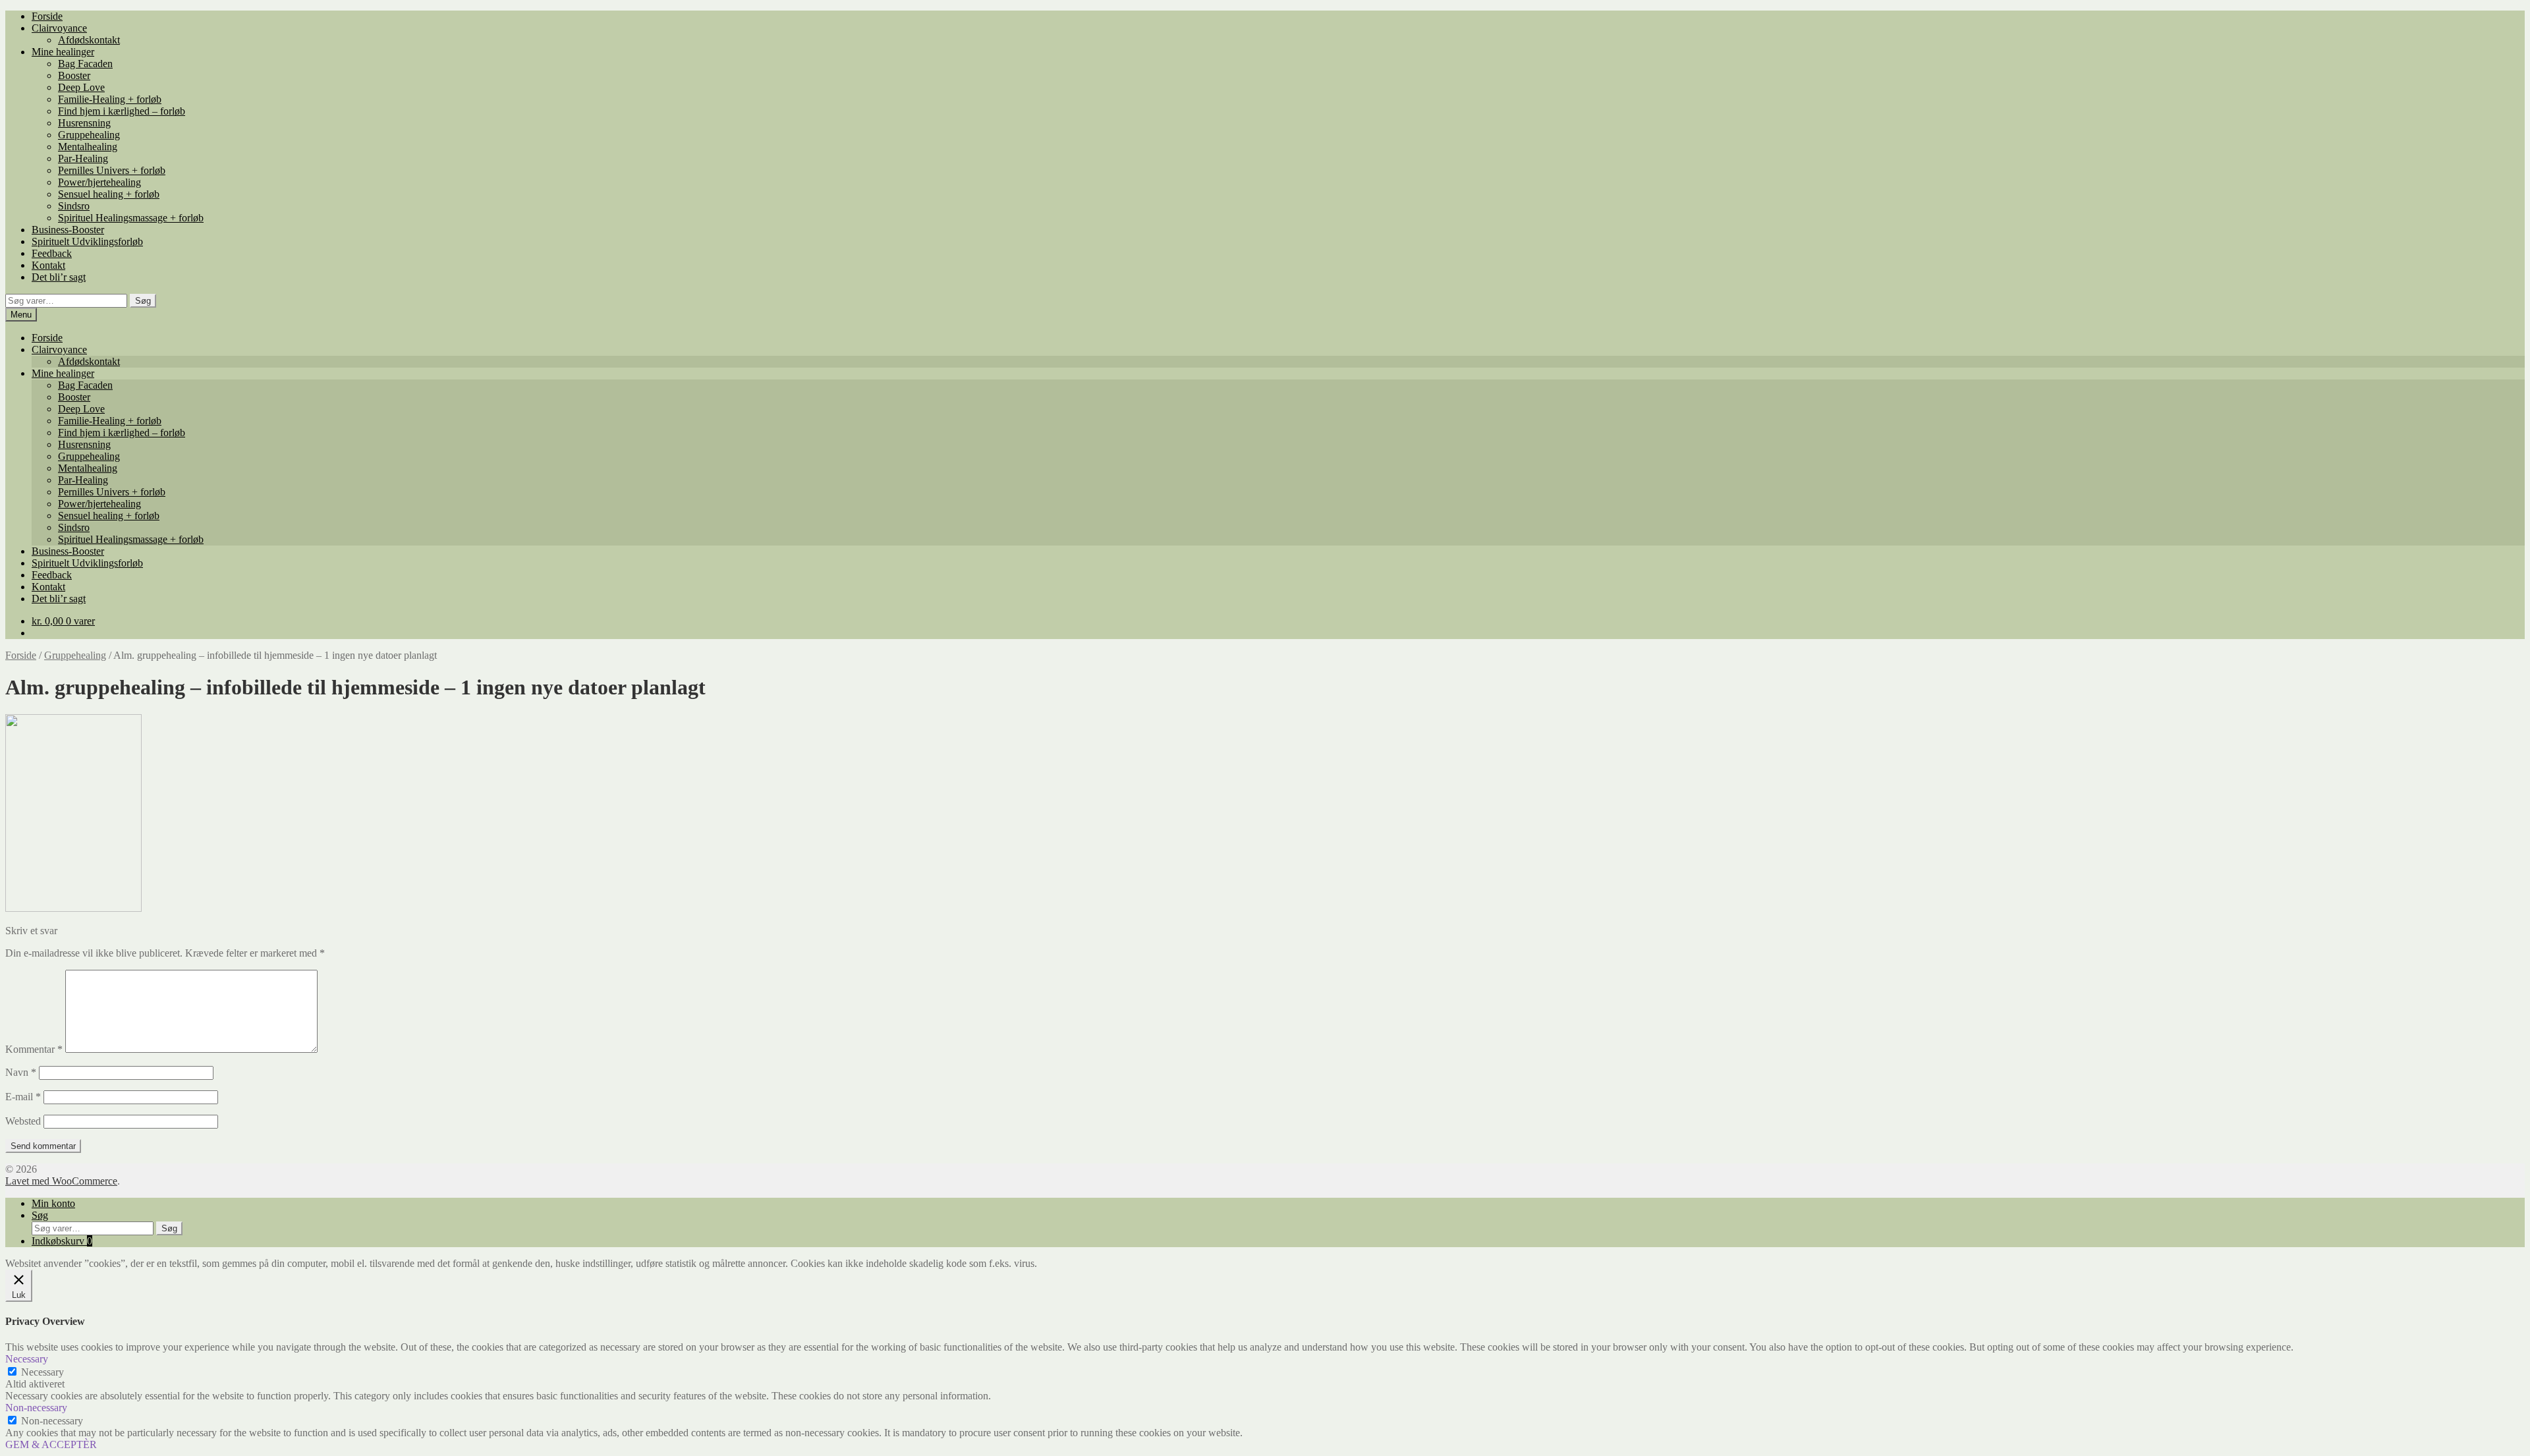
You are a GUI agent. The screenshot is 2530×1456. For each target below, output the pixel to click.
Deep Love (81, 87)
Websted (23, 1121)
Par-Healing (83, 158)
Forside (47, 16)
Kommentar (34, 1049)
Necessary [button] (27, 1359)
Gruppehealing (89, 135)
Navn (21, 1072)
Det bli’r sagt (59, 277)
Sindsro (74, 206)
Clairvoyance (59, 28)
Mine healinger (63, 52)
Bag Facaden (85, 64)
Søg (143, 301)
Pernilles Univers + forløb (112, 170)
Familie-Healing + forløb (110, 99)
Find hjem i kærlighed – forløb (122, 111)
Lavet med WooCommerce (61, 1181)
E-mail (23, 1097)
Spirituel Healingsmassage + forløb (131, 218)
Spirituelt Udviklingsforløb (87, 241)
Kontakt (48, 265)
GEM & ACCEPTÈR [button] (51, 1444)
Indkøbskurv (62, 1241)
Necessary (42, 1372)
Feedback (52, 253)
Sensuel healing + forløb (109, 194)
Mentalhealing (88, 147)
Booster (74, 75)
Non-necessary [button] (36, 1408)
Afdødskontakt (89, 40)
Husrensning (84, 123)
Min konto (53, 1203)
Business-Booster (68, 230)
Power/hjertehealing (99, 182)
